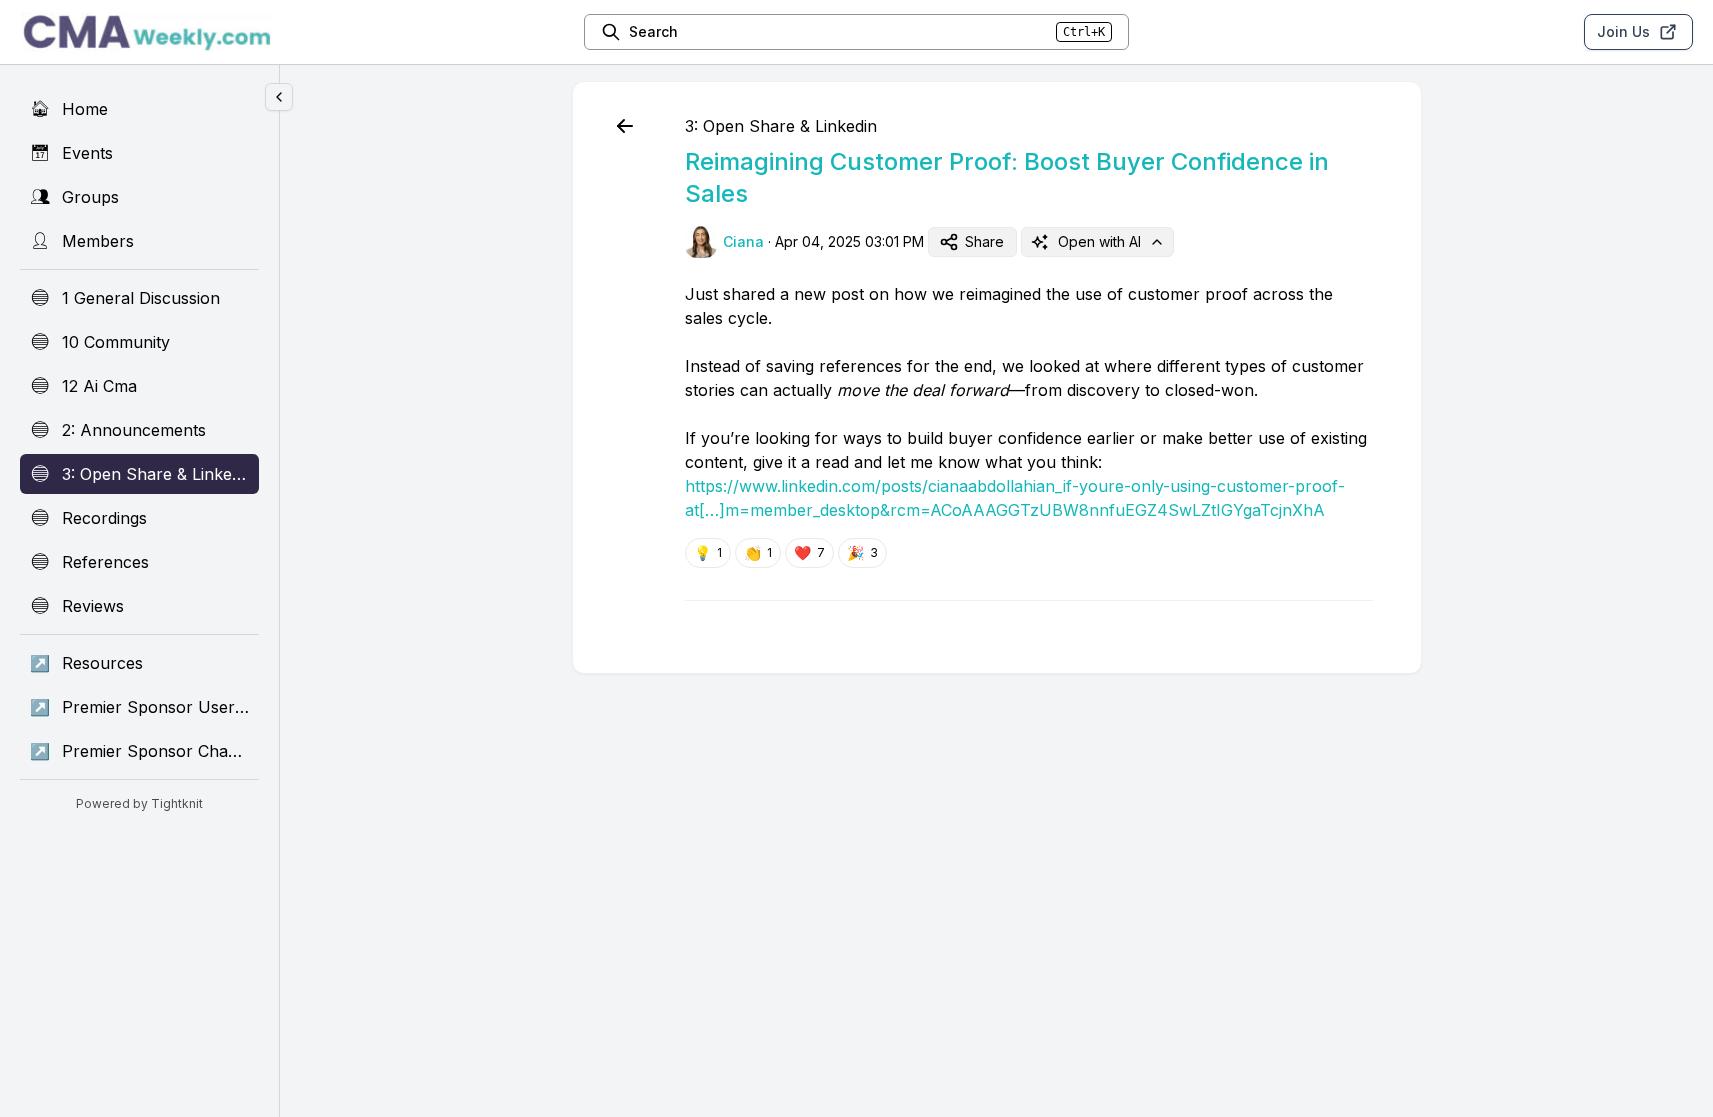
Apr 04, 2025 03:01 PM (849, 241)
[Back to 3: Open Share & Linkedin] (625, 126)
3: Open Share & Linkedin (781, 126)
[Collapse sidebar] (279, 97)
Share (984, 241)
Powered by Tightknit (139, 803)
